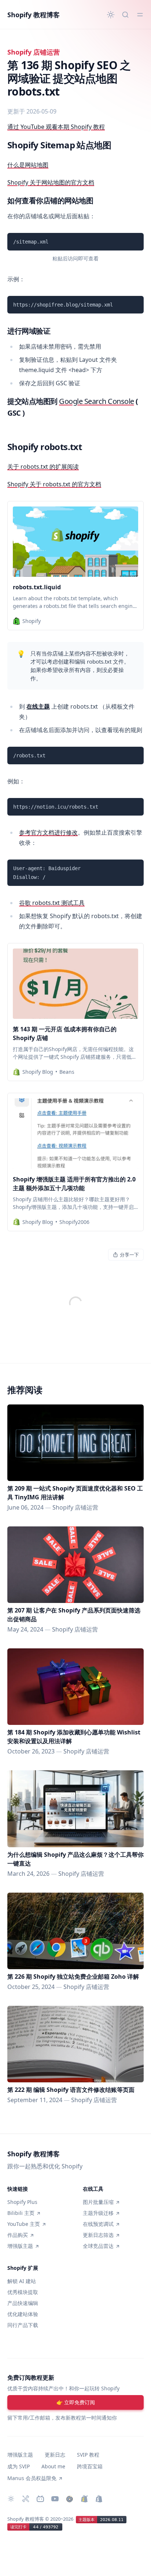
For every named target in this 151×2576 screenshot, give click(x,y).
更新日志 (55, 2455)
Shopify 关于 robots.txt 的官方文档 (54, 484)
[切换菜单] (140, 15)
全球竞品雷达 (98, 2246)
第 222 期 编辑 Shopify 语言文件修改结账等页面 (71, 2090)
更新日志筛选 (98, 2235)
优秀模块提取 (23, 2292)
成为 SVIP (19, 2466)
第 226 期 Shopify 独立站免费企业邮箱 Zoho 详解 (73, 1976)
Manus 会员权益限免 (32, 2478)
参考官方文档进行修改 (48, 832)
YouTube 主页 (24, 2224)
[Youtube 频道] (55, 2499)
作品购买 (18, 2235)
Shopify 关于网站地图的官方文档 (51, 182)
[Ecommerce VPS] (99, 2499)
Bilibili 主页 (21, 2213)
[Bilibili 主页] (40, 2499)
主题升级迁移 (98, 2213)
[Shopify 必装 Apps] (26, 2499)
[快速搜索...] (125, 15)
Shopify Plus (22, 2202)
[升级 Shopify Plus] (84, 2499)
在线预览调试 (98, 2224)
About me (53, 2466)
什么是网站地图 (28, 165)
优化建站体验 (23, 2314)
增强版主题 (20, 2246)
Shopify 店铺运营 (34, 52)
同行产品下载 (23, 2325)
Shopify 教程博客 (34, 15)
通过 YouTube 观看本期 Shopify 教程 (56, 127)
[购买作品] (70, 2499)
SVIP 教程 (88, 2455)
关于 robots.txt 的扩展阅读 (43, 467)
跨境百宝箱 (90, 2466)
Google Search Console (97, 401)
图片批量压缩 (98, 2202)
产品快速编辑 (23, 2303)
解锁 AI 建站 (22, 2281)
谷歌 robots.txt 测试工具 (52, 903)
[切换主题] (111, 15)
